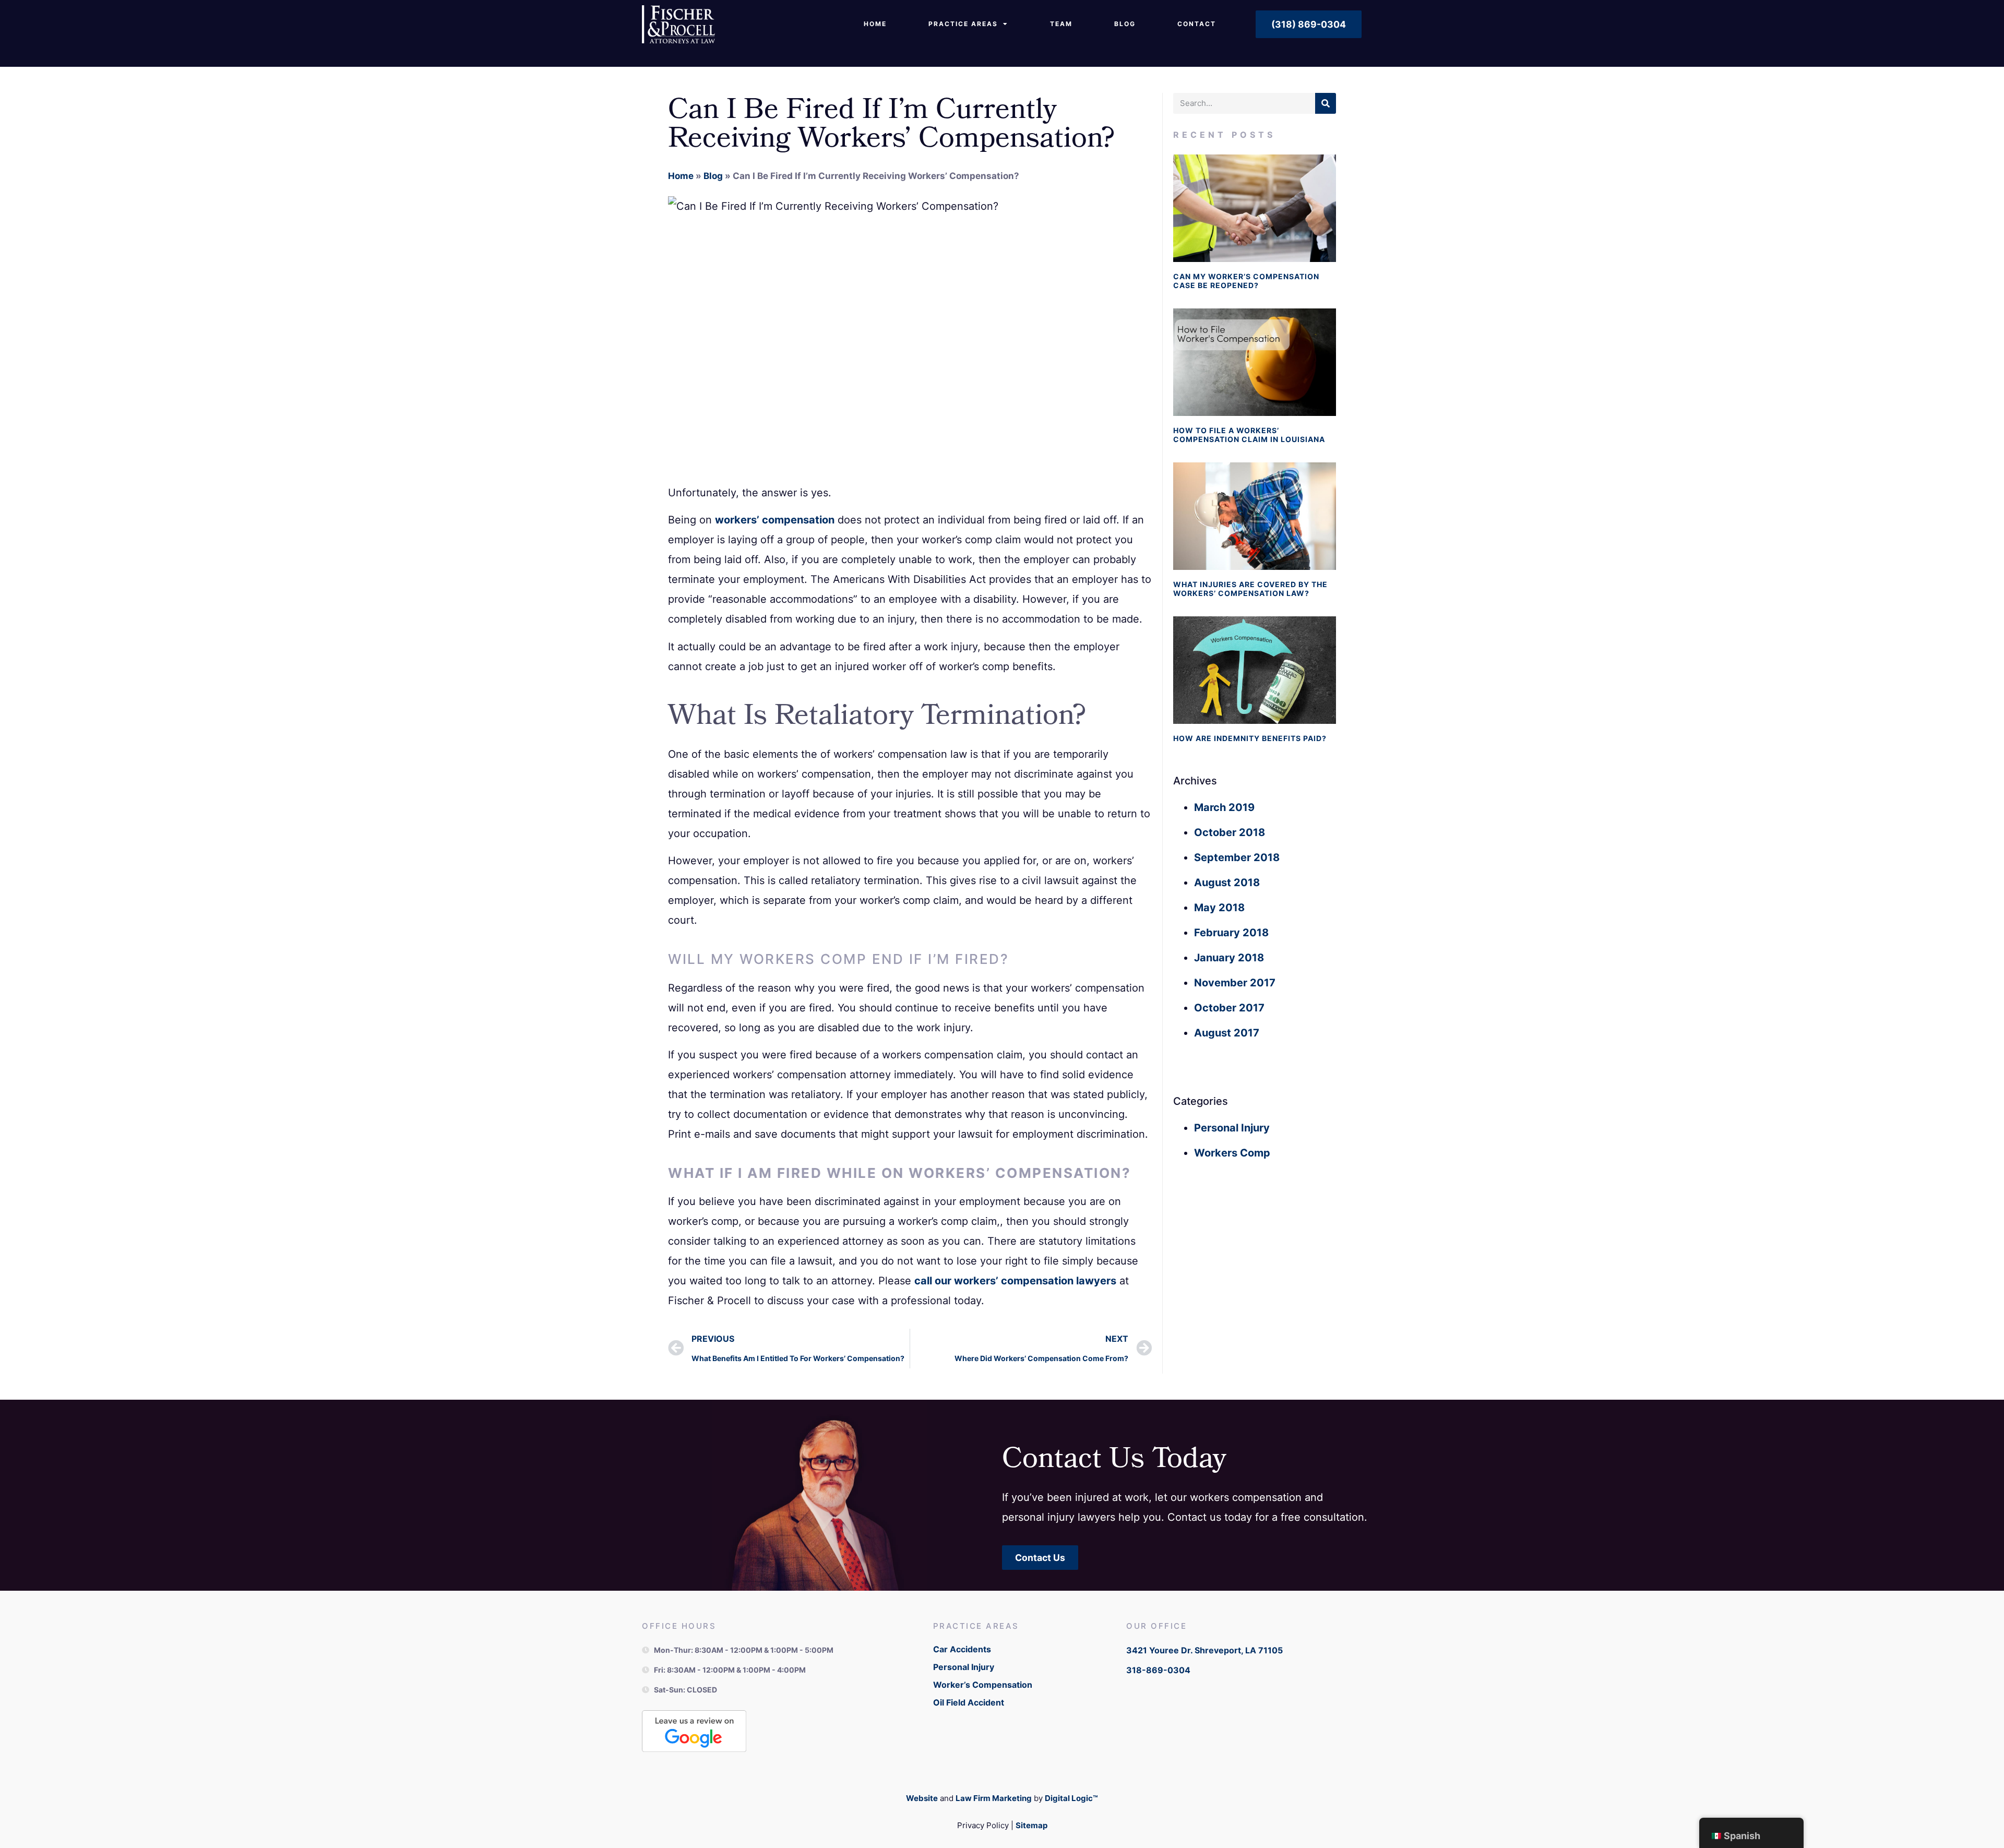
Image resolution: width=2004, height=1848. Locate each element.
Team (1061, 24)
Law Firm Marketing (994, 1798)
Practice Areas (963, 24)
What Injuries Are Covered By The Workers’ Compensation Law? (1250, 589)
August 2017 (1227, 1033)
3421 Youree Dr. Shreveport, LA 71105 (1204, 1650)
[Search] (1326, 103)
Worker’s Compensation (983, 1685)
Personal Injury (1232, 1128)
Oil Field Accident (969, 1702)
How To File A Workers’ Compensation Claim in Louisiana (1249, 435)
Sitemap (1031, 1825)
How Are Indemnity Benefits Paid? (1250, 738)
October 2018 (1230, 832)
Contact (1197, 24)
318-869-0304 (1158, 1670)
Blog (1125, 24)
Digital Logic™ (1071, 1798)
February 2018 (1231, 933)
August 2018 (1227, 883)
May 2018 (1219, 908)
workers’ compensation (775, 520)
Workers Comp (1232, 1153)
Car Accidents (962, 1649)
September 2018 (1237, 857)
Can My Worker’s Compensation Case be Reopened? (1246, 281)
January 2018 (1229, 958)
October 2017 (1229, 1008)
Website (922, 1798)
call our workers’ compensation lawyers (1015, 1281)
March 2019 (1224, 807)
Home (875, 24)
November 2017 (1235, 983)
